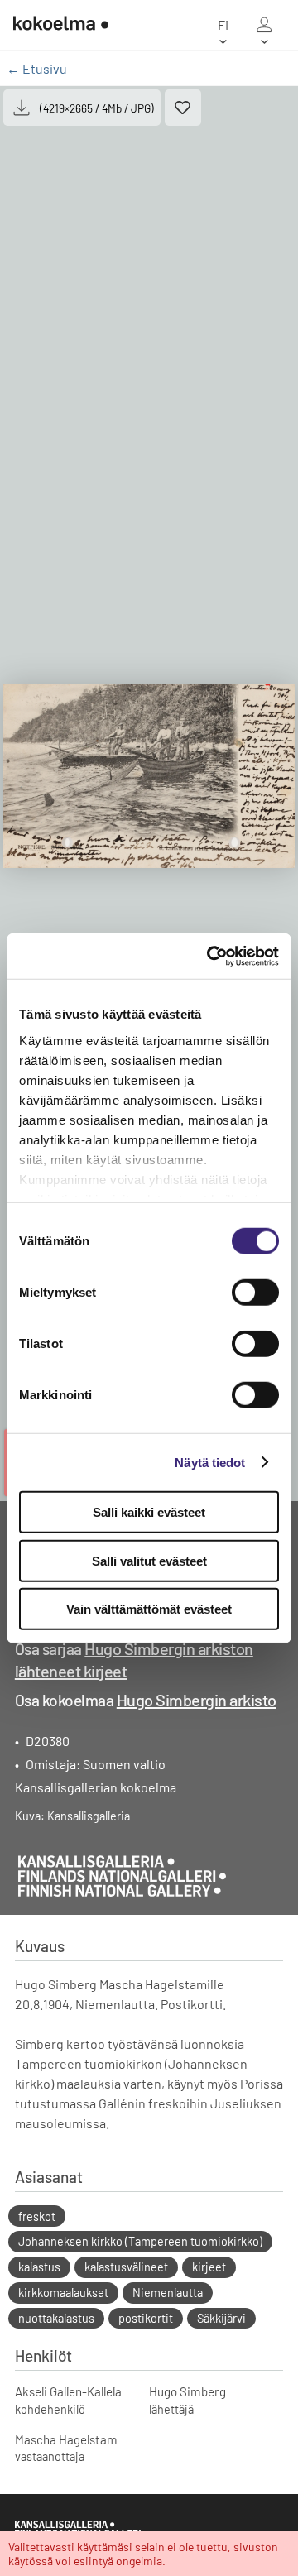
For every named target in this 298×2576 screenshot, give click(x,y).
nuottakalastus (56, 2318)
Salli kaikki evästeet (149, 1512)
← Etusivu (37, 68)
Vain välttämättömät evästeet (149, 1609)
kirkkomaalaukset (63, 2293)
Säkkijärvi (221, 2318)
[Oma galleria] (264, 25)
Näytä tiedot (210, 1462)
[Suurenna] (149, 776)
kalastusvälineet (126, 2267)
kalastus (39, 2267)
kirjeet (209, 2267)
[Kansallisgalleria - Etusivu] (54, 25)
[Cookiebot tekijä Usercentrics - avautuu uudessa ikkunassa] (210, 956)
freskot (37, 2216)
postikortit (146, 2318)
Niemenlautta (168, 2293)
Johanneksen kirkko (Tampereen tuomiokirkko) (140, 2241)
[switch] (255, 1293)
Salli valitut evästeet (149, 1560)
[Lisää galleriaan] (183, 108)
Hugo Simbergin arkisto (197, 1700)
